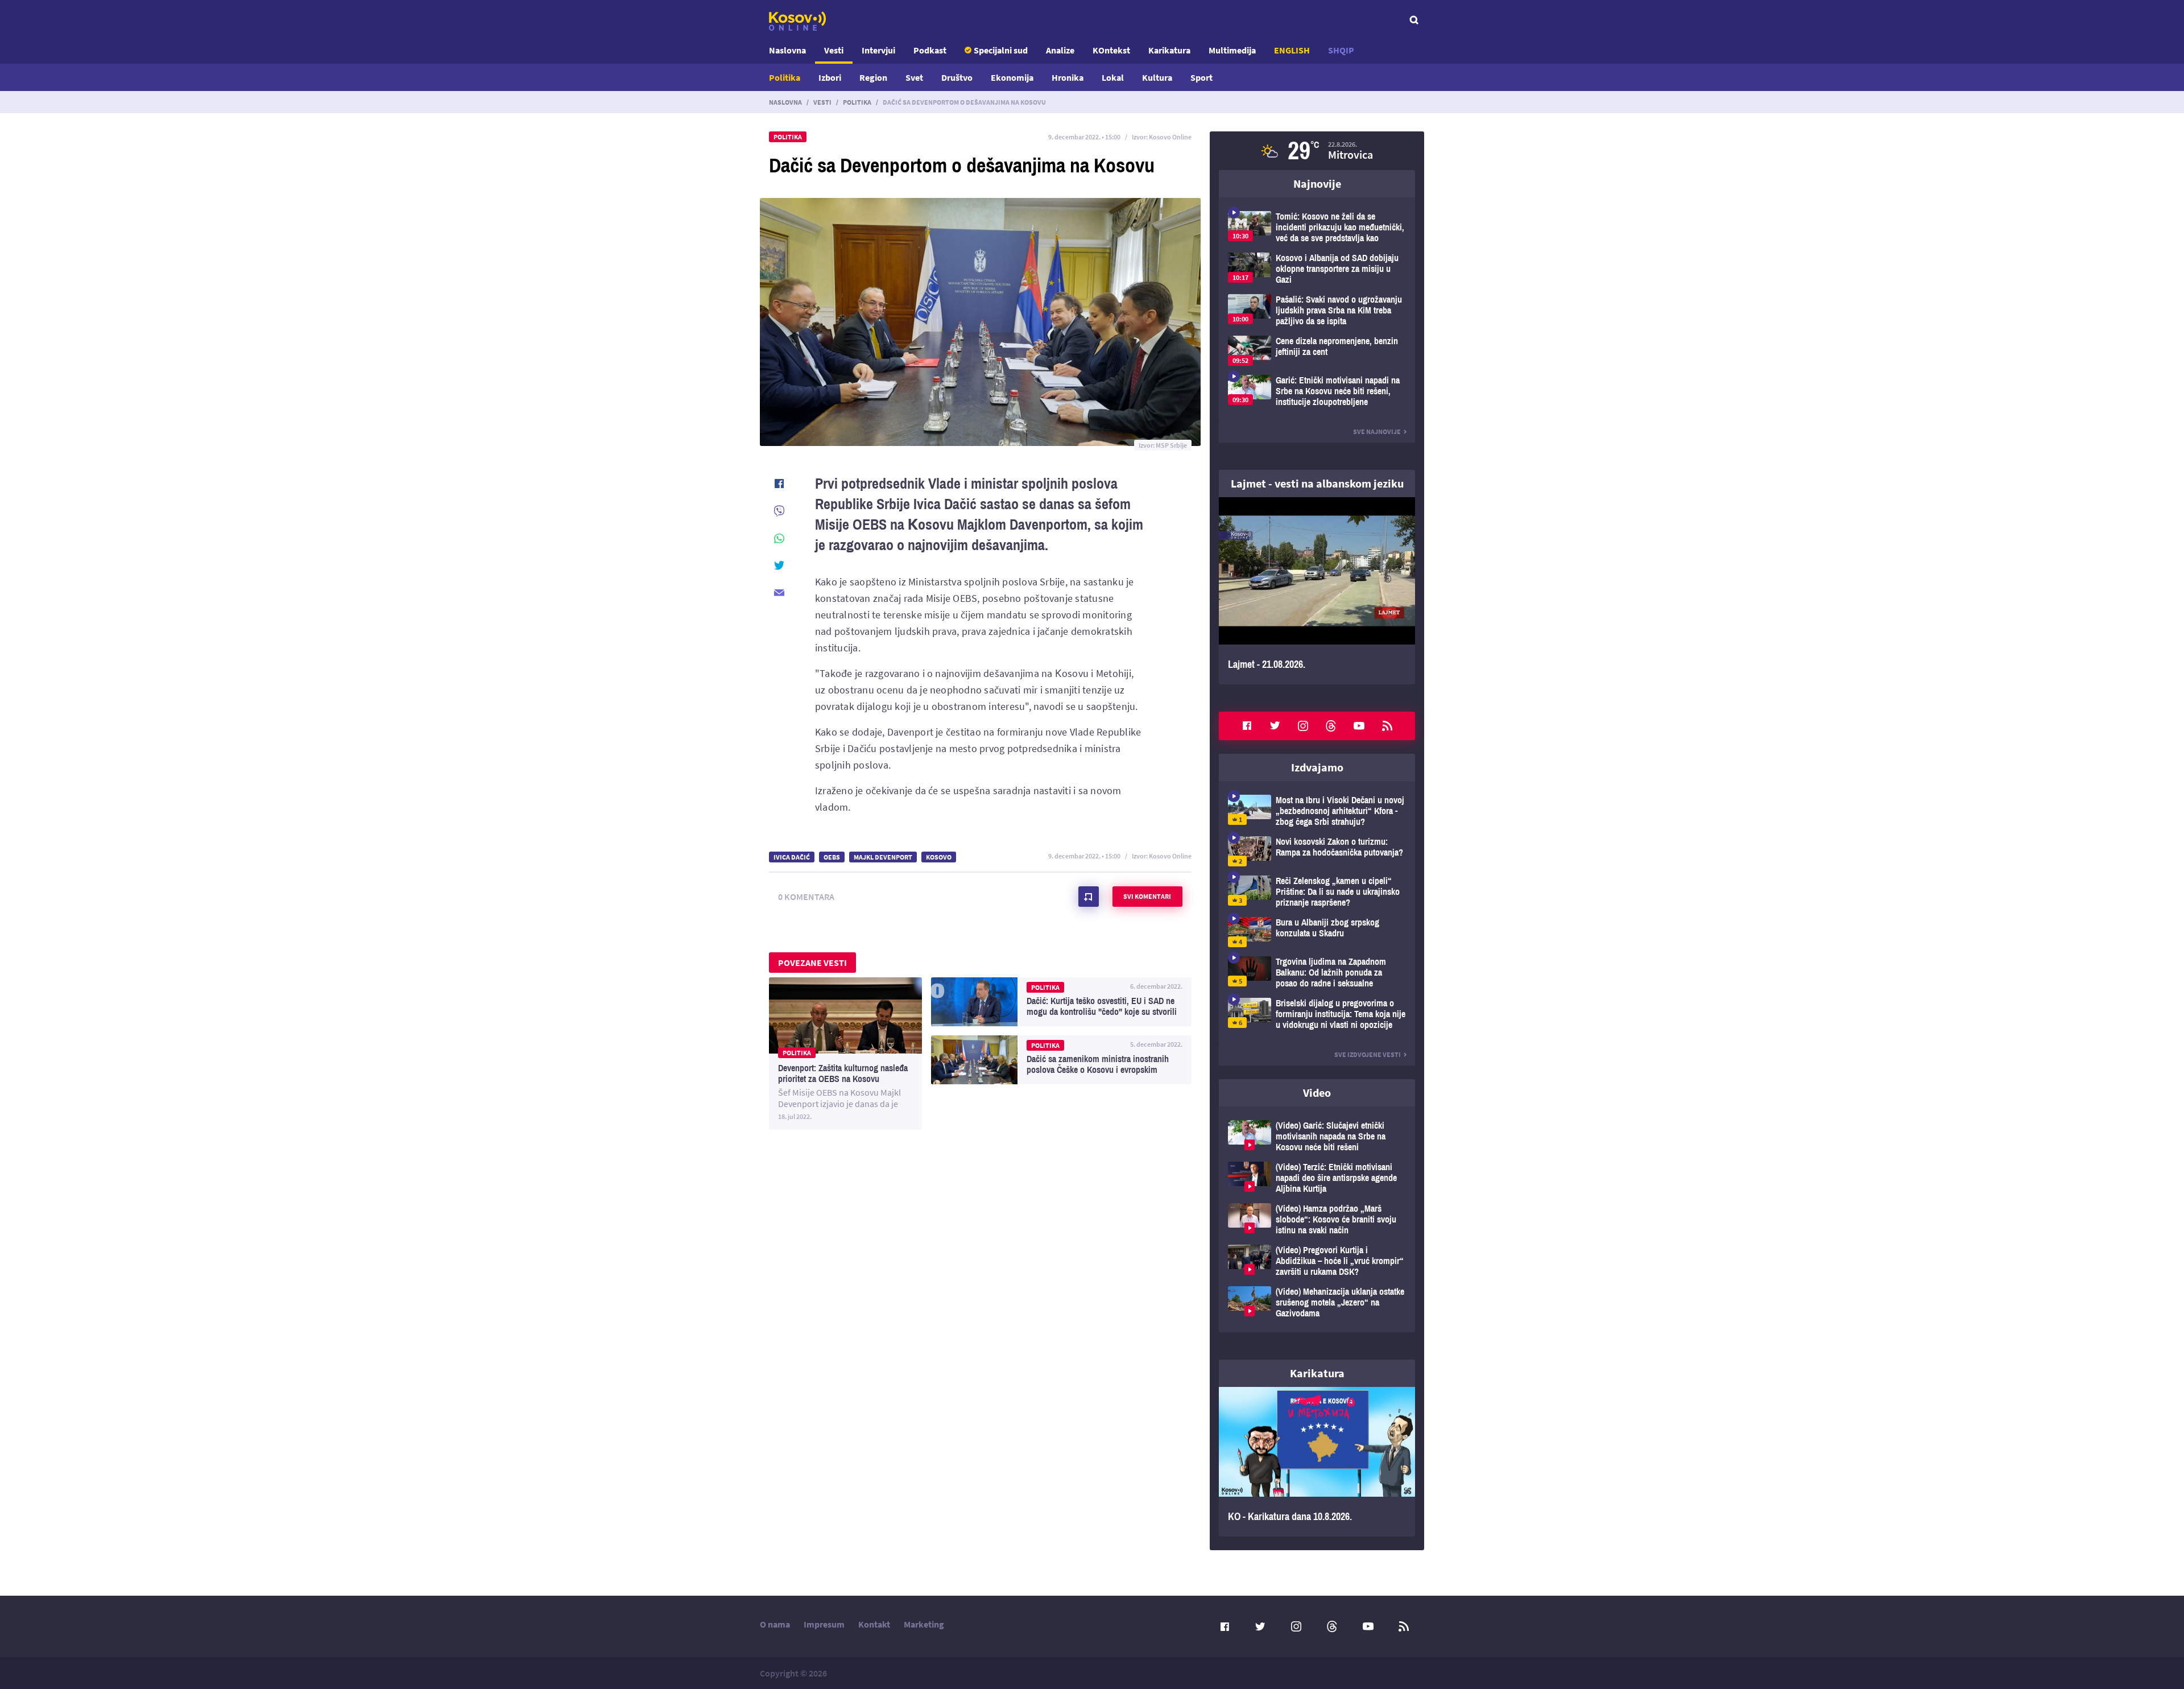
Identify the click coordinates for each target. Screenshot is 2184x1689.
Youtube (1359, 726)
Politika (785, 77)
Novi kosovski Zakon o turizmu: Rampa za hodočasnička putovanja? (1317, 851)
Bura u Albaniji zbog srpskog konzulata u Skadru (1317, 932)
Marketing (924, 1624)
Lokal (1113, 77)
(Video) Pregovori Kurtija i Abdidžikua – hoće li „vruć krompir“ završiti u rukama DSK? (1317, 1261)
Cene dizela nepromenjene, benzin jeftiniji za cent (1317, 351)
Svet (914, 77)
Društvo (957, 77)
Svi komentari (1147, 896)
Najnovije (1317, 183)
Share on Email (779, 593)
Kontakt (874, 1624)
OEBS (832, 857)
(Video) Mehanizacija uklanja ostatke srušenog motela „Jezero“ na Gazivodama (1317, 1302)
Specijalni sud (1001, 50)
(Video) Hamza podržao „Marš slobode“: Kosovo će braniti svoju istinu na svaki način (1317, 1219)
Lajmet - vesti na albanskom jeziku (1317, 483)
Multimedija (1232, 50)
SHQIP (1341, 50)
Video (1317, 1093)
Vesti (834, 50)
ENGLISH (1292, 50)
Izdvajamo (1317, 767)
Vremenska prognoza (1317, 151)
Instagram (1303, 726)
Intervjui (878, 50)
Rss (1387, 726)
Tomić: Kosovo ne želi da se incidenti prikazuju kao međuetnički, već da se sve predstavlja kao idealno (1317, 227)
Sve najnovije (1377, 431)
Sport (1201, 77)
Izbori (830, 77)
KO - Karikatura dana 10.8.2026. (1317, 1462)
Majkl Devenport (883, 857)
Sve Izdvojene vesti (1368, 1054)
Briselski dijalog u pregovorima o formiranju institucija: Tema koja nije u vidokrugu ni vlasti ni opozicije (1317, 1014)
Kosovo (939, 857)
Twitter (1275, 726)
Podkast (930, 50)
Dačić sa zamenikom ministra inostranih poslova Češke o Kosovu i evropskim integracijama (1061, 1060)
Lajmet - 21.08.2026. (1317, 591)
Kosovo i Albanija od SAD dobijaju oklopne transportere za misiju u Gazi (1317, 269)
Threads (1331, 726)
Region (873, 77)
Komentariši (1089, 897)
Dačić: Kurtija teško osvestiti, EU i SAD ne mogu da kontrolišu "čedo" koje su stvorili (1061, 1002)
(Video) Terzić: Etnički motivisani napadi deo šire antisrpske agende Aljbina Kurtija (1317, 1178)
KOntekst (1111, 50)
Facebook (1247, 726)
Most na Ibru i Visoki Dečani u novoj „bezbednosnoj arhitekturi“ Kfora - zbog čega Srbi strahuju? (1317, 811)
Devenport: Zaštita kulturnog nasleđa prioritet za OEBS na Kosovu (845, 1054)
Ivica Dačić (792, 857)
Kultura (1157, 77)
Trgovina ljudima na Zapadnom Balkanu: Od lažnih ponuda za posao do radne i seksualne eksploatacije (1317, 972)
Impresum (824, 1624)
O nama (775, 1624)
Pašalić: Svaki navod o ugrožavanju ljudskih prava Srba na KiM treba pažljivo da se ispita (1317, 310)
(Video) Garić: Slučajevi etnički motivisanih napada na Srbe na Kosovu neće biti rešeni (1317, 1136)
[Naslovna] (797, 21)
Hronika (1068, 77)
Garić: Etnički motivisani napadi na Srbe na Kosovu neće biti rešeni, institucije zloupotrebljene (1317, 391)
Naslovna (787, 50)
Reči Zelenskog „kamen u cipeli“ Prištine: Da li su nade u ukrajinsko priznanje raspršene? (1317, 892)
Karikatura (1169, 50)
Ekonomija (1012, 77)
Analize (1060, 50)
